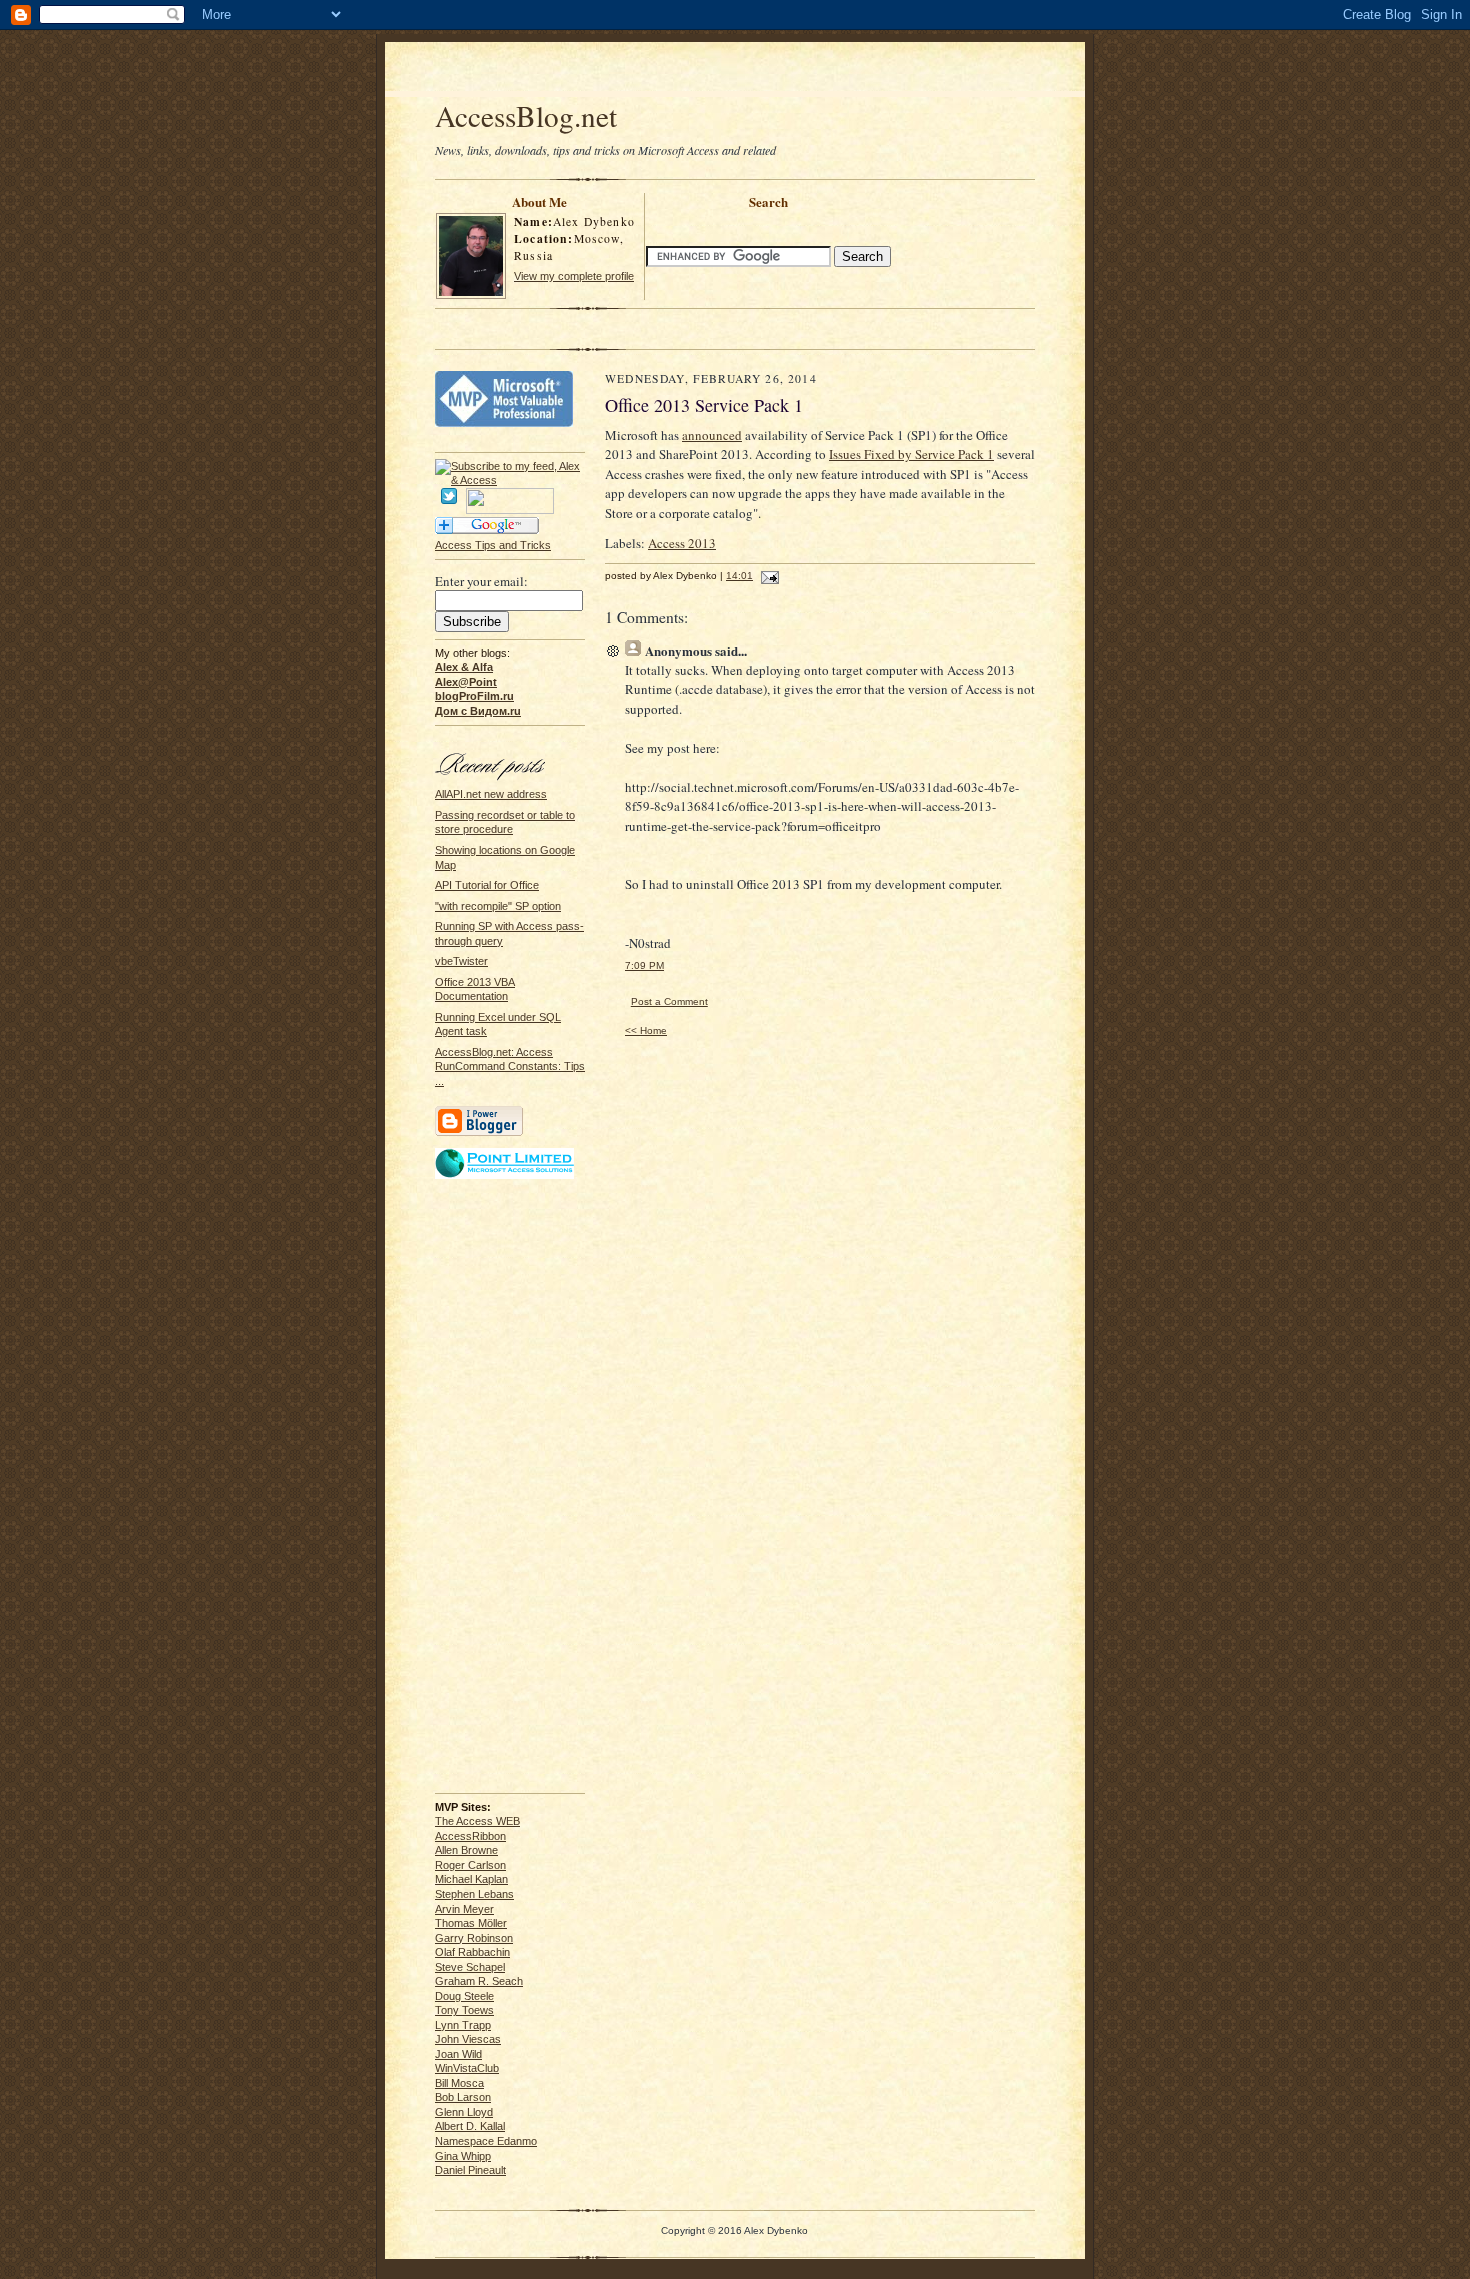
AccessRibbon (470, 1836)
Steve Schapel (470, 1967)
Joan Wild (458, 2054)
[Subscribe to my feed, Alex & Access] (510, 466)
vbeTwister (461, 961)
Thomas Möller (471, 1923)
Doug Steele (464, 1996)
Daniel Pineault (470, 2170)
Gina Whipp (463, 2156)
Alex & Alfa (464, 667)
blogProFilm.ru (474, 696)
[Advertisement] (735, 72)
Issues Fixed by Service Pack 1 (911, 454)
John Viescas (468, 2039)
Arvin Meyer (464, 1909)
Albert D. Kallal (470, 2126)
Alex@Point (466, 682)
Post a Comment (669, 1001)
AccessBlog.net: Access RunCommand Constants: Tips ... (510, 1066)
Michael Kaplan (471, 1879)
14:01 (739, 575)
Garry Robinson (474, 1938)
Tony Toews (464, 2010)
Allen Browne (466, 1850)
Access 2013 (682, 543)
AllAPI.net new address (491, 794)
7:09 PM (644, 965)
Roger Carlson (470, 1865)
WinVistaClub (467, 2068)
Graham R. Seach (479, 1981)
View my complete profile (574, 276)
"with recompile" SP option (498, 906)
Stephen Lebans (474, 1894)
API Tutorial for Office (487, 885)
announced (712, 435)
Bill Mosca (459, 2083)
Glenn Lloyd (464, 2112)
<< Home (646, 1030)
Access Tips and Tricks (493, 545)
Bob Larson (463, 2097)
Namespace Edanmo (486, 2141)
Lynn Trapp (463, 2025)
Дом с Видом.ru (478, 711)
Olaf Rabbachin (472, 1952)
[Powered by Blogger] (479, 1133)
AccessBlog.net (526, 115)
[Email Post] (767, 575)
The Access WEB (477, 1821)
